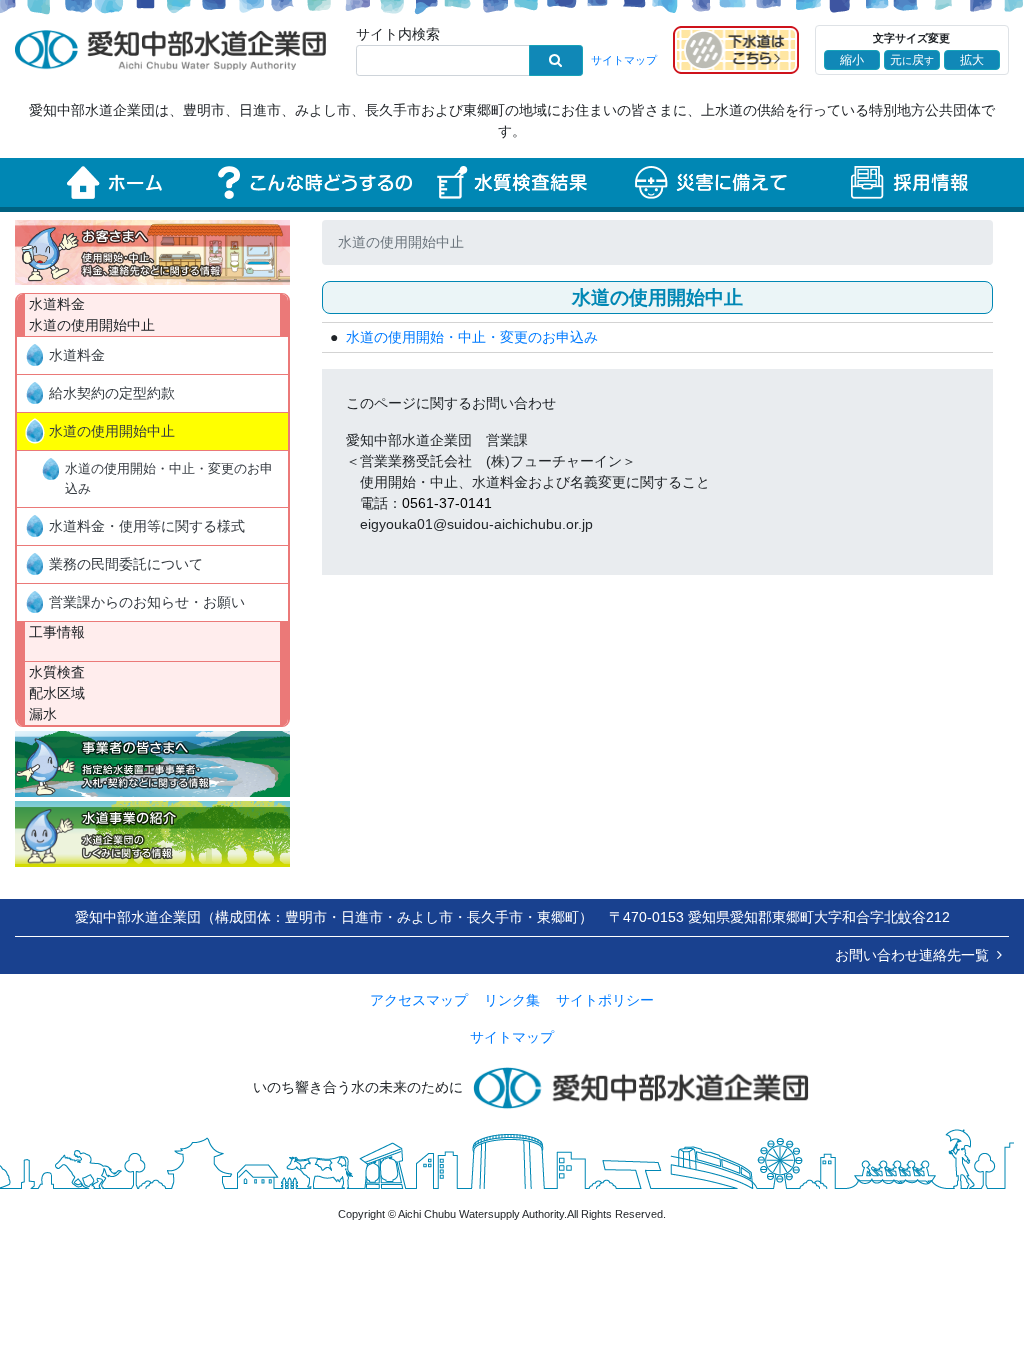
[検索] (556, 60)
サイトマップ (624, 60)
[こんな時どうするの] (313, 182)
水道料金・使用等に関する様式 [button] (147, 526)
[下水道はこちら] (736, 49)
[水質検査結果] (512, 182)
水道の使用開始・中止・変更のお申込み (169, 478)
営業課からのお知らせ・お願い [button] (147, 602)
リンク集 (512, 1000)
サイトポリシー (605, 1000)
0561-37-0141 (447, 503)
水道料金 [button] (77, 355)
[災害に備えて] (710, 182)
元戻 (912, 60)
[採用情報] (909, 182)
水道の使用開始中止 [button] (112, 431)
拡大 (972, 60)
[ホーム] (114, 182)
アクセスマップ (419, 1000)
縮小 (852, 60)
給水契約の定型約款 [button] (112, 393)
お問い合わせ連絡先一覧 (912, 955)
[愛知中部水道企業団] (170, 49)
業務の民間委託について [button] (126, 564)
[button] (152, 253)
